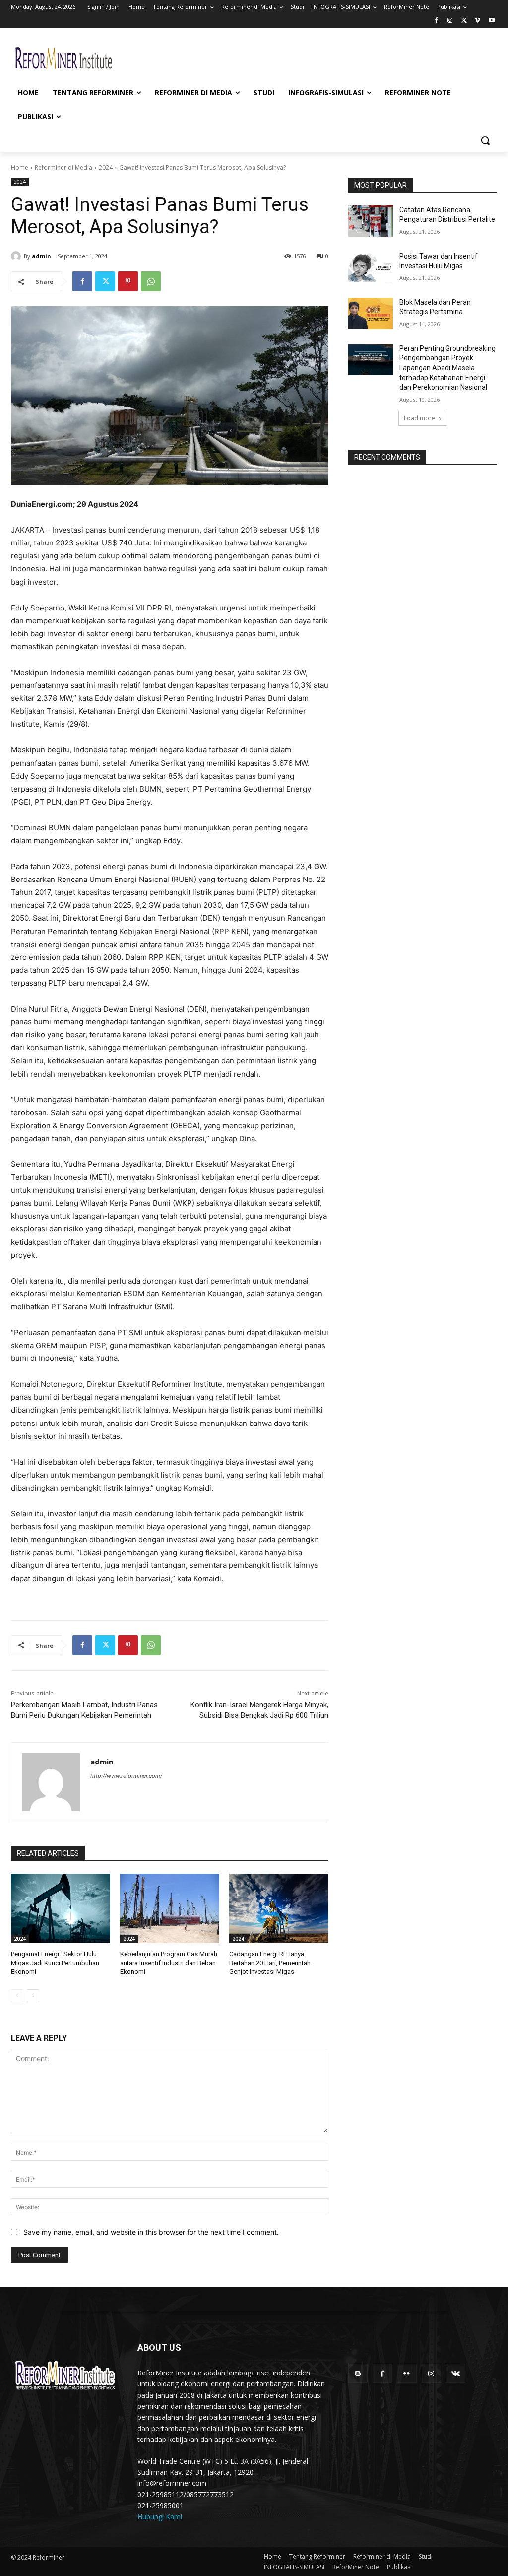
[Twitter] (464, 21)
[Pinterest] (128, 281)
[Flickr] (407, 2373)
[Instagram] (450, 21)
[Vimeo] (477, 21)
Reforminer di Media (63, 168)
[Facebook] (436, 21)
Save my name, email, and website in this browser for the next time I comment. (151, 2232)
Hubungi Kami (160, 2517)
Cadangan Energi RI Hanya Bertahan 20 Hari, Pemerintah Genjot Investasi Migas (270, 1963)
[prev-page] (17, 1996)
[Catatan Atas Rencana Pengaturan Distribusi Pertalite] (371, 221)
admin (41, 256)
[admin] (17, 256)
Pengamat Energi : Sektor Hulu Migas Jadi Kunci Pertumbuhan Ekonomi (55, 1963)
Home (20, 168)
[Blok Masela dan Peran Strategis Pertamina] (371, 313)
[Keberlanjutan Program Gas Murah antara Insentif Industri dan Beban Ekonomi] (170, 1908)
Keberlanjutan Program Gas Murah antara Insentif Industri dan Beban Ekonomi (169, 1963)
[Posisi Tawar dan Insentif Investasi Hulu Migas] (371, 267)
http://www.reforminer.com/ (126, 1776)
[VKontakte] (456, 2373)
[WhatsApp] (151, 281)
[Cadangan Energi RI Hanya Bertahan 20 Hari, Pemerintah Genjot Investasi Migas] (279, 1908)
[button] (485, 140)
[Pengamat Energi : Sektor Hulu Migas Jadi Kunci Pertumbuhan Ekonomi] (61, 1908)
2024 (106, 168)
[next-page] (33, 1996)
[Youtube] (491, 21)
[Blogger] (358, 2373)
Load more (419, 418)
